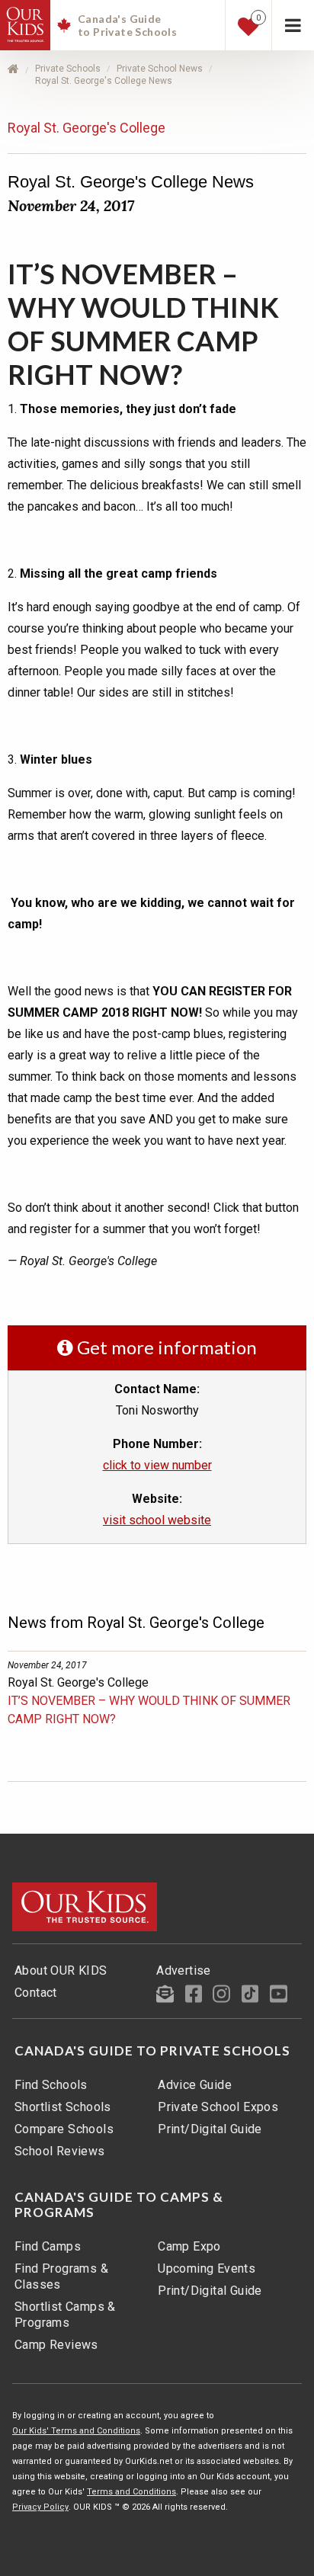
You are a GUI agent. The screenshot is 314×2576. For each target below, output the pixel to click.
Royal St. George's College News (104, 81)
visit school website (157, 1520)
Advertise (184, 1970)
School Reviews (60, 2151)
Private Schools (68, 69)
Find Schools (51, 2085)
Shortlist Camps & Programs (65, 2315)
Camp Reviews (56, 2345)
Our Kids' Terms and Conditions (76, 2431)
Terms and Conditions (131, 2492)
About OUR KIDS (61, 1970)
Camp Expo (189, 2246)
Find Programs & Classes (61, 2276)
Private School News (160, 69)
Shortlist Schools (63, 2107)
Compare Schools (64, 2129)
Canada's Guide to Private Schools (152, 2051)
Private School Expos (218, 2107)
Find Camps (48, 2246)
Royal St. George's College (87, 128)
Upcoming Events (207, 2268)
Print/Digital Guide (210, 2129)
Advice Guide (195, 2085)
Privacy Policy (40, 2507)
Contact (36, 1993)
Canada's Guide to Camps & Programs (119, 2205)
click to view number (157, 1465)
